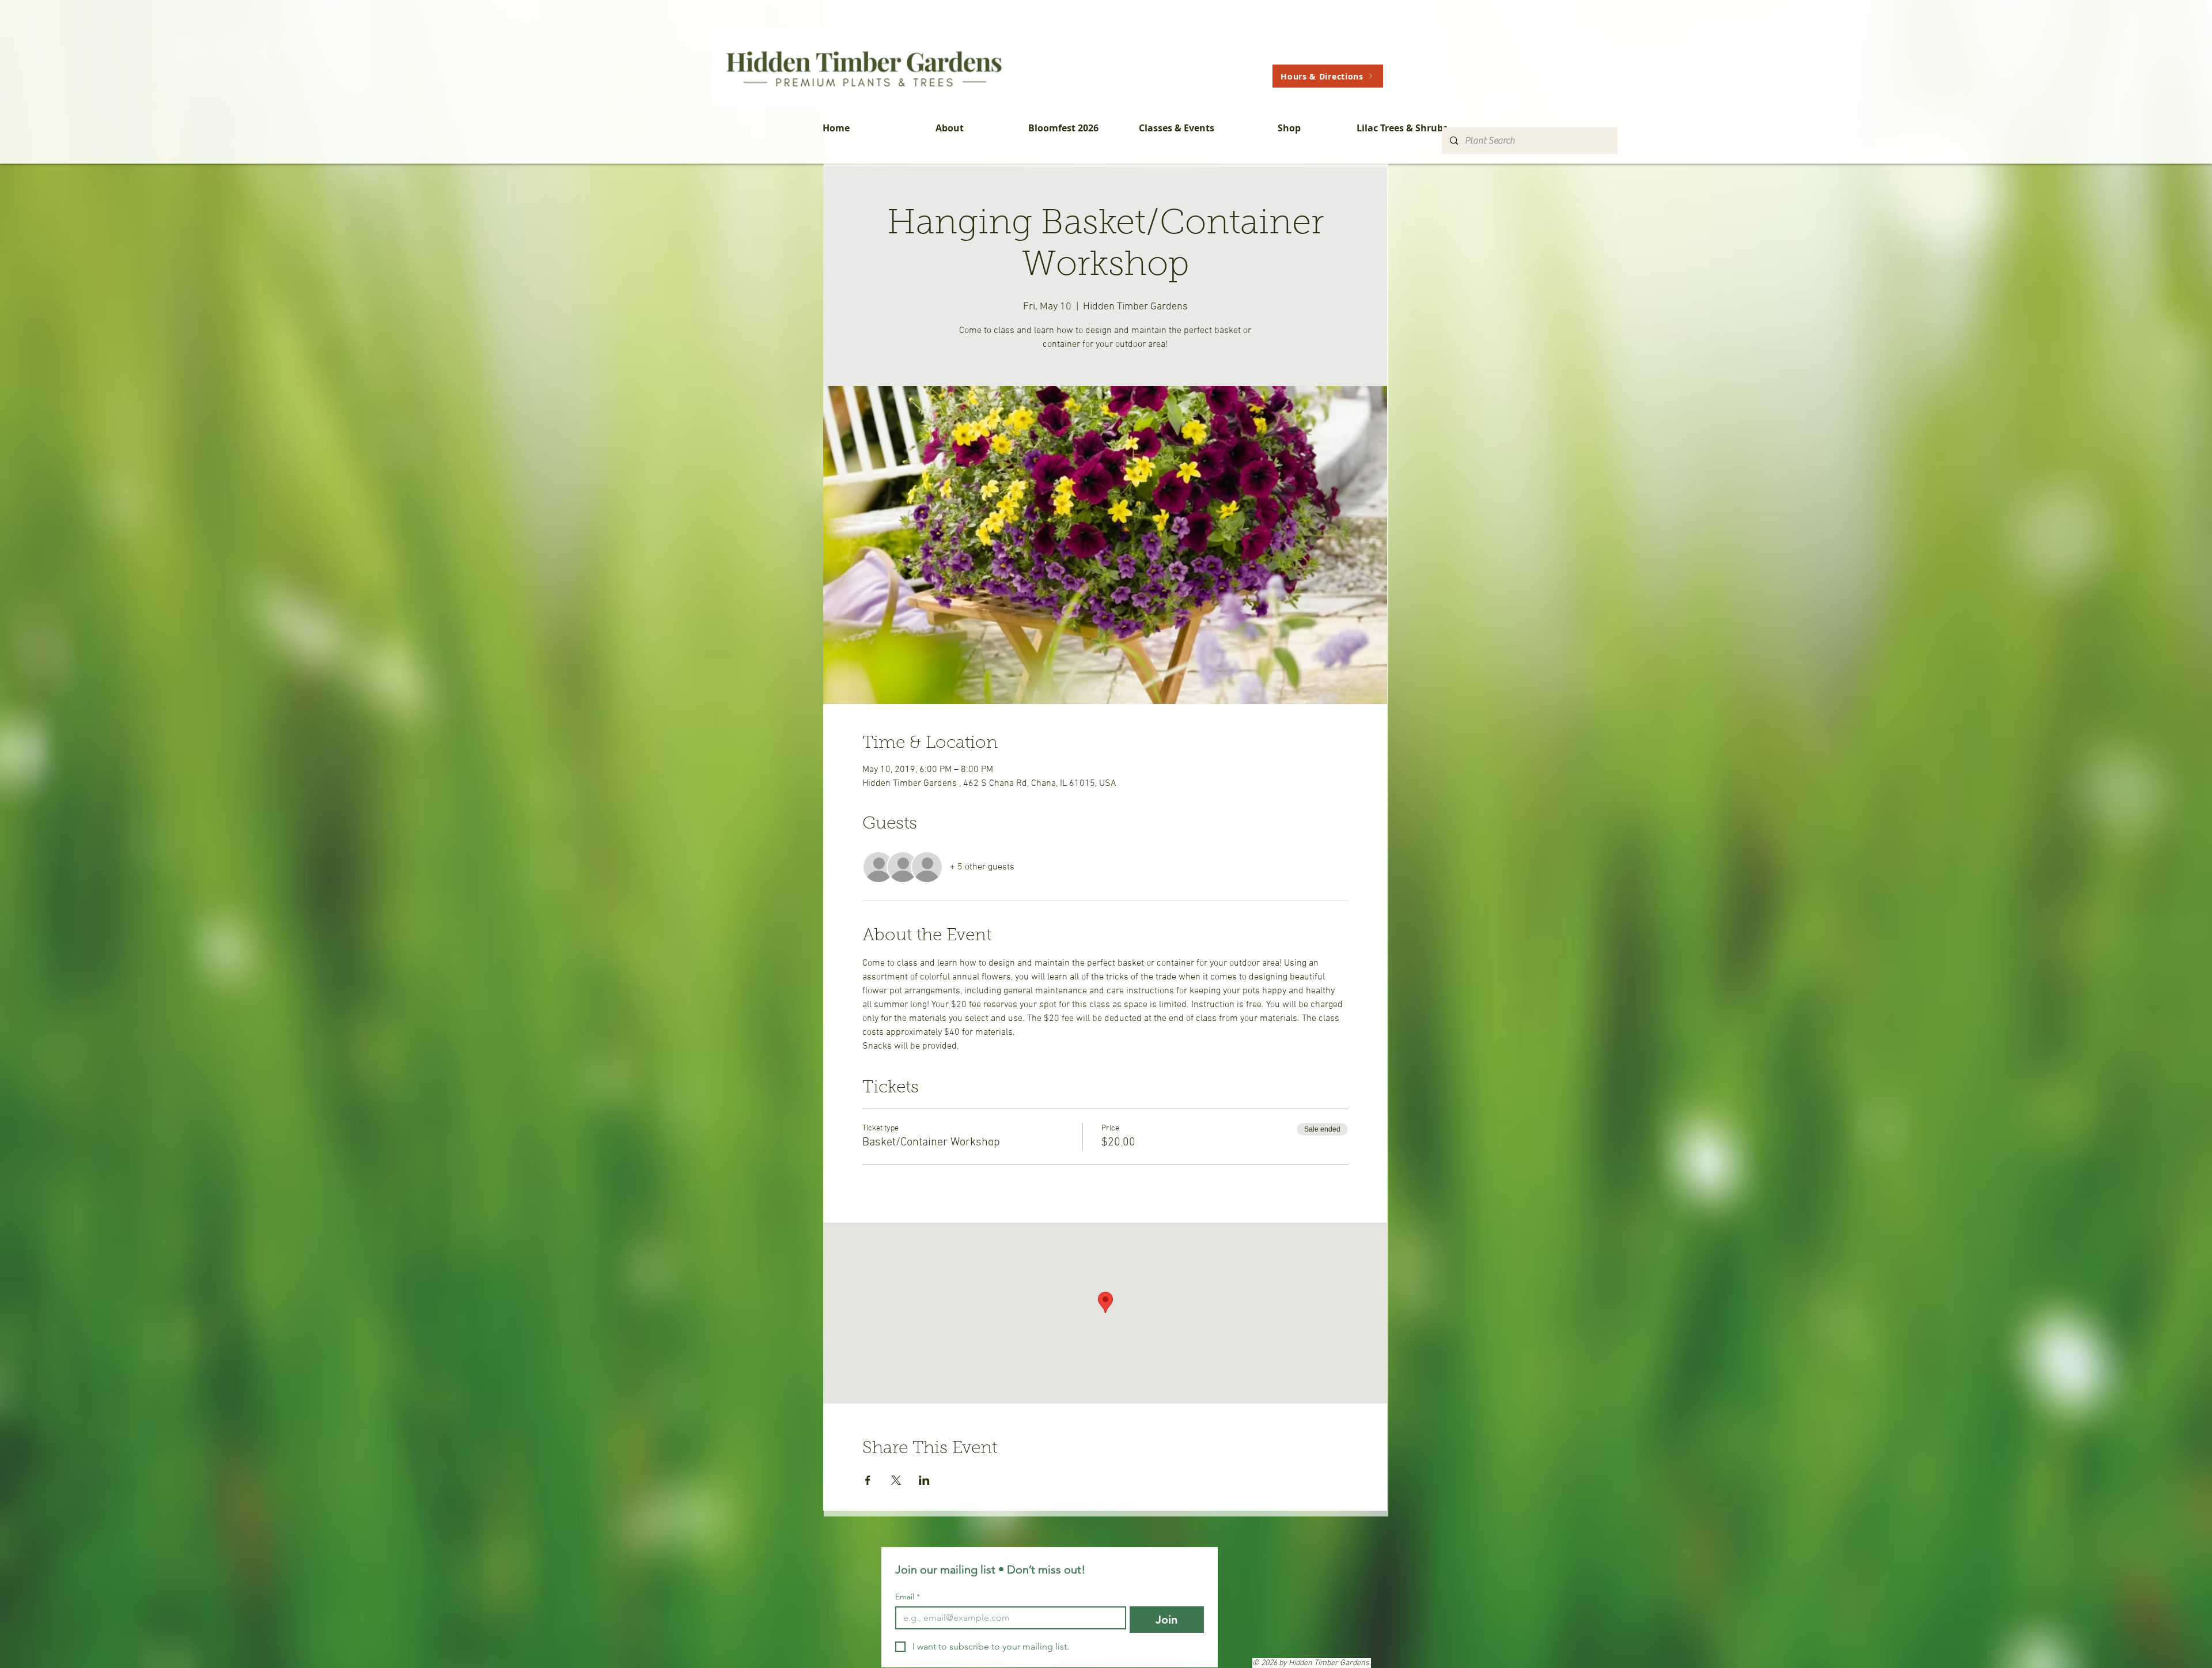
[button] (950, 128)
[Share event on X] (896, 1480)
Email (908, 1597)
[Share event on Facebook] (868, 1480)
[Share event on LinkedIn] (924, 1480)
